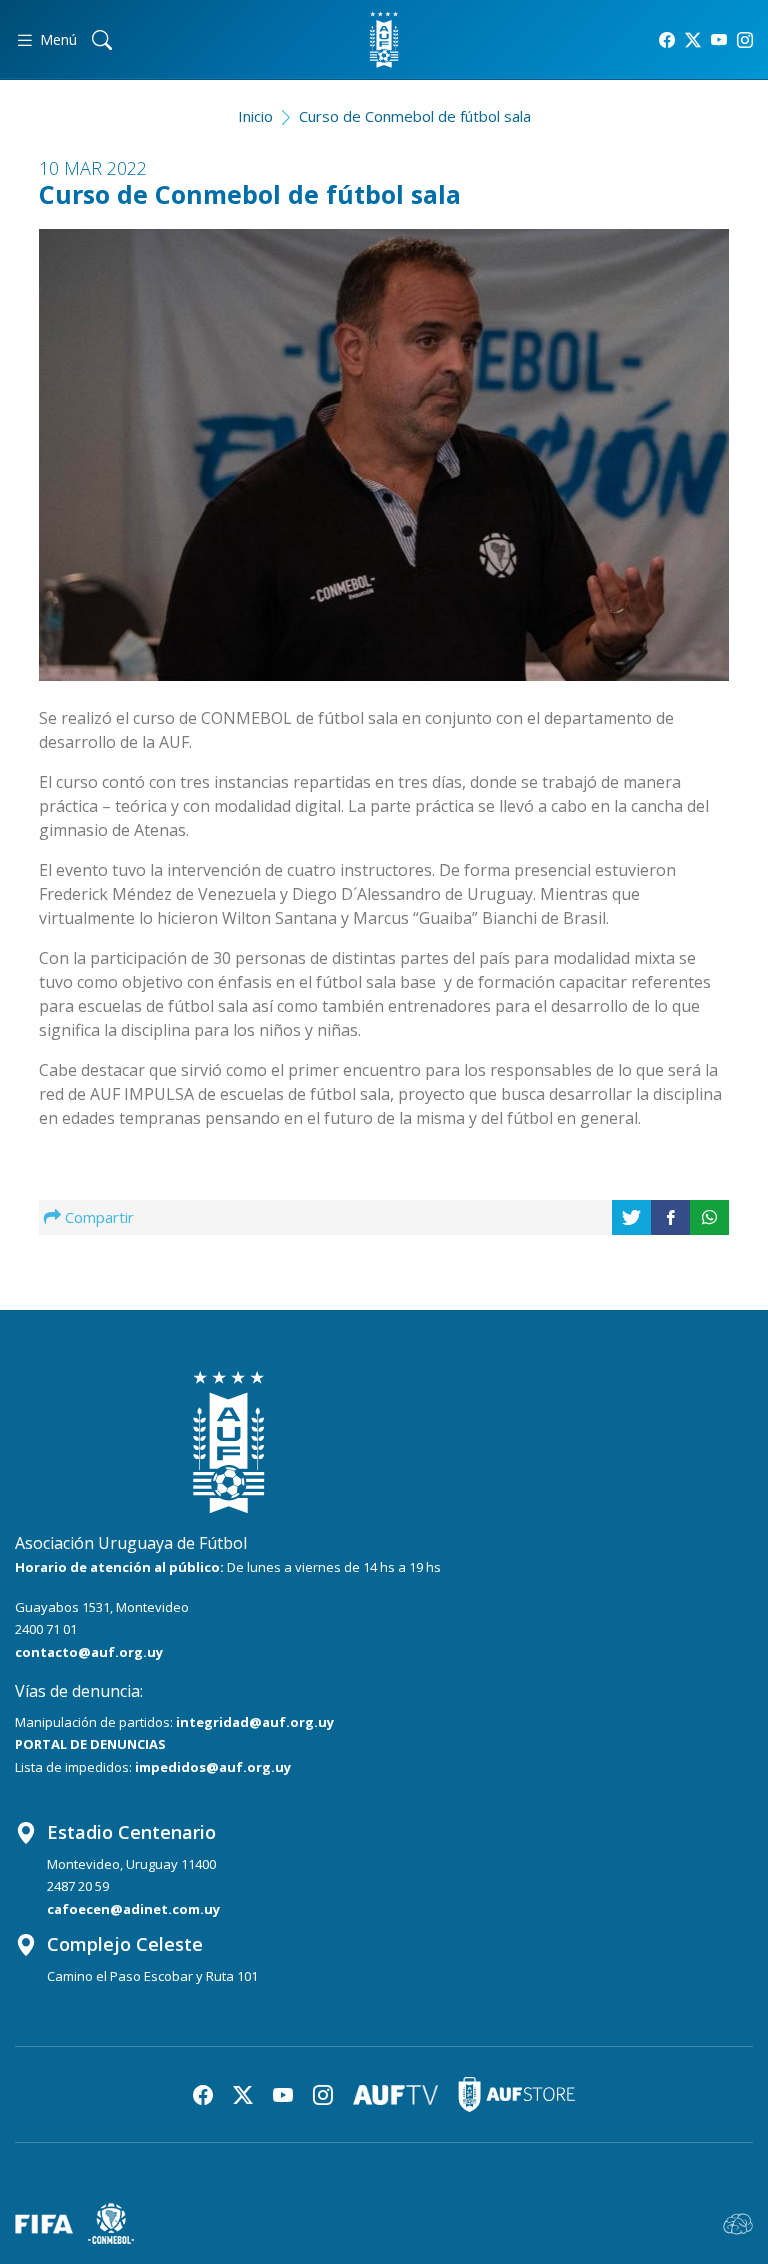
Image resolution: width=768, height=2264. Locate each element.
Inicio (255, 116)
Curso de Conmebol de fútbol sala (415, 116)
